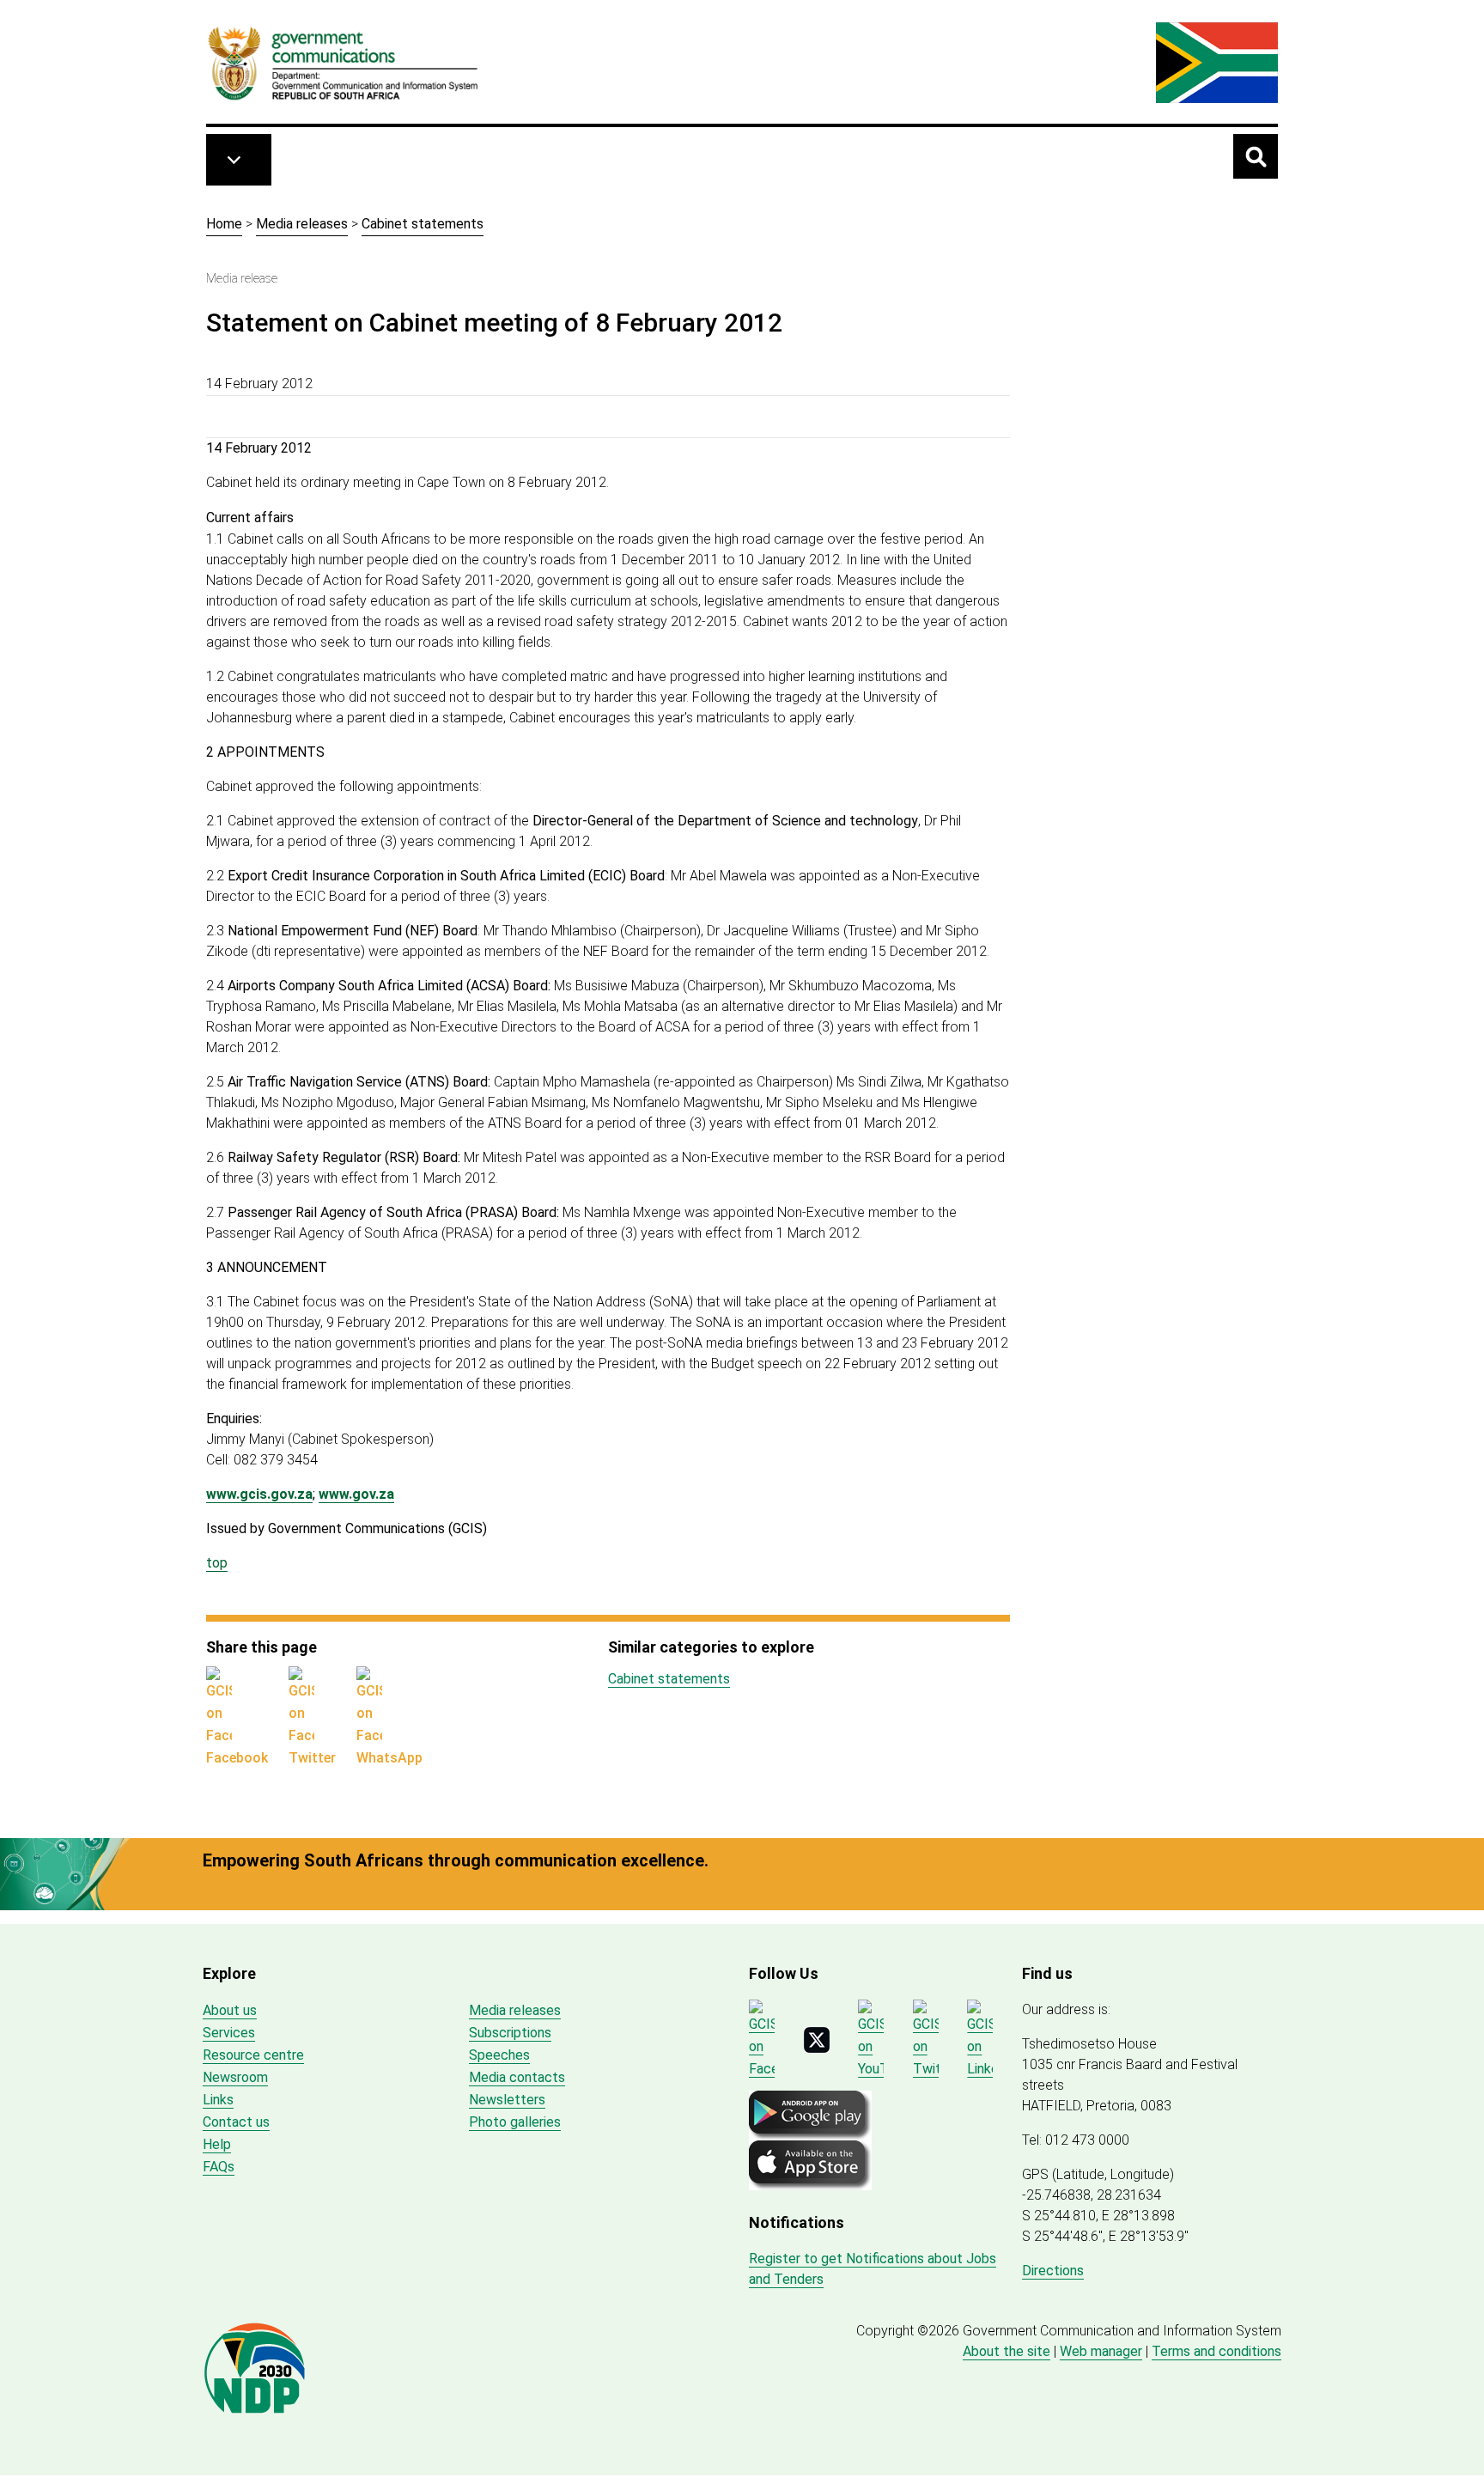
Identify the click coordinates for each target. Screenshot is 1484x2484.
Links (218, 2100)
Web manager (1101, 2351)
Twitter (312, 1758)
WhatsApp (389, 1758)
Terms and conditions (1216, 2351)
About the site (1007, 2351)
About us (230, 2010)
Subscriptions (510, 2033)
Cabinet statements (423, 224)
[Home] (344, 63)
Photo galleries (515, 2122)
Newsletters (507, 2100)
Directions (1053, 2271)
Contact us (236, 2122)
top (217, 1563)
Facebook (237, 1758)
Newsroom (235, 2077)
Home (224, 224)
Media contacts (517, 2077)
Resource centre (253, 2055)
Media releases (302, 224)
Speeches (499, 2055)
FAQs (219, 2167)
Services (229, 2033)
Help (217, 2144)
